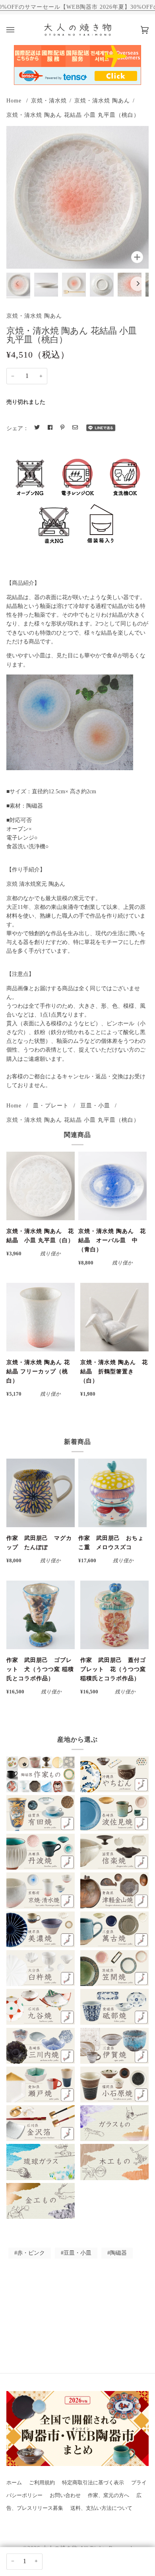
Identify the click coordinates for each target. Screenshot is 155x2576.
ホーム (14, 2483)
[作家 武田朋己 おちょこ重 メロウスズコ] (112, 1493)
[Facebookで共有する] (50, 428)
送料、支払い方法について (101, 2508)
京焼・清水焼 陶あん (102, 100)
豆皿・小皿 (95, 1105)
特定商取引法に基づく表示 (93, 2483)
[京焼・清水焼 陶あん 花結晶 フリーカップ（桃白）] (41, 1317)
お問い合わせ (65, 2495)
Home (14, 100)
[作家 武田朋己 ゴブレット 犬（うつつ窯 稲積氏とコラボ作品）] (41, 1615)
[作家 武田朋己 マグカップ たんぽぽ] (41, 1493)
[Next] (138, 284)
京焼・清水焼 (49, 100)
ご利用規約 (42, 2483)
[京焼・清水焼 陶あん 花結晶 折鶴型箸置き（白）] (114, 1317)
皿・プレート (51, 1105)
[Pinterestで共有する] (62, 428)
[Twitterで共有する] (37, 428)
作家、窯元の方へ (108, 2495)
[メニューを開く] (18, 30)
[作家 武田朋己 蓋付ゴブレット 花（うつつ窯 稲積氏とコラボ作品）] (114, 1615)
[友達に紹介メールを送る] (75, 428)
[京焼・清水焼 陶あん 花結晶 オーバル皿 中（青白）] (112, 1186)
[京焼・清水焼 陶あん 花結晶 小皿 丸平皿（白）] (41, 1186)
